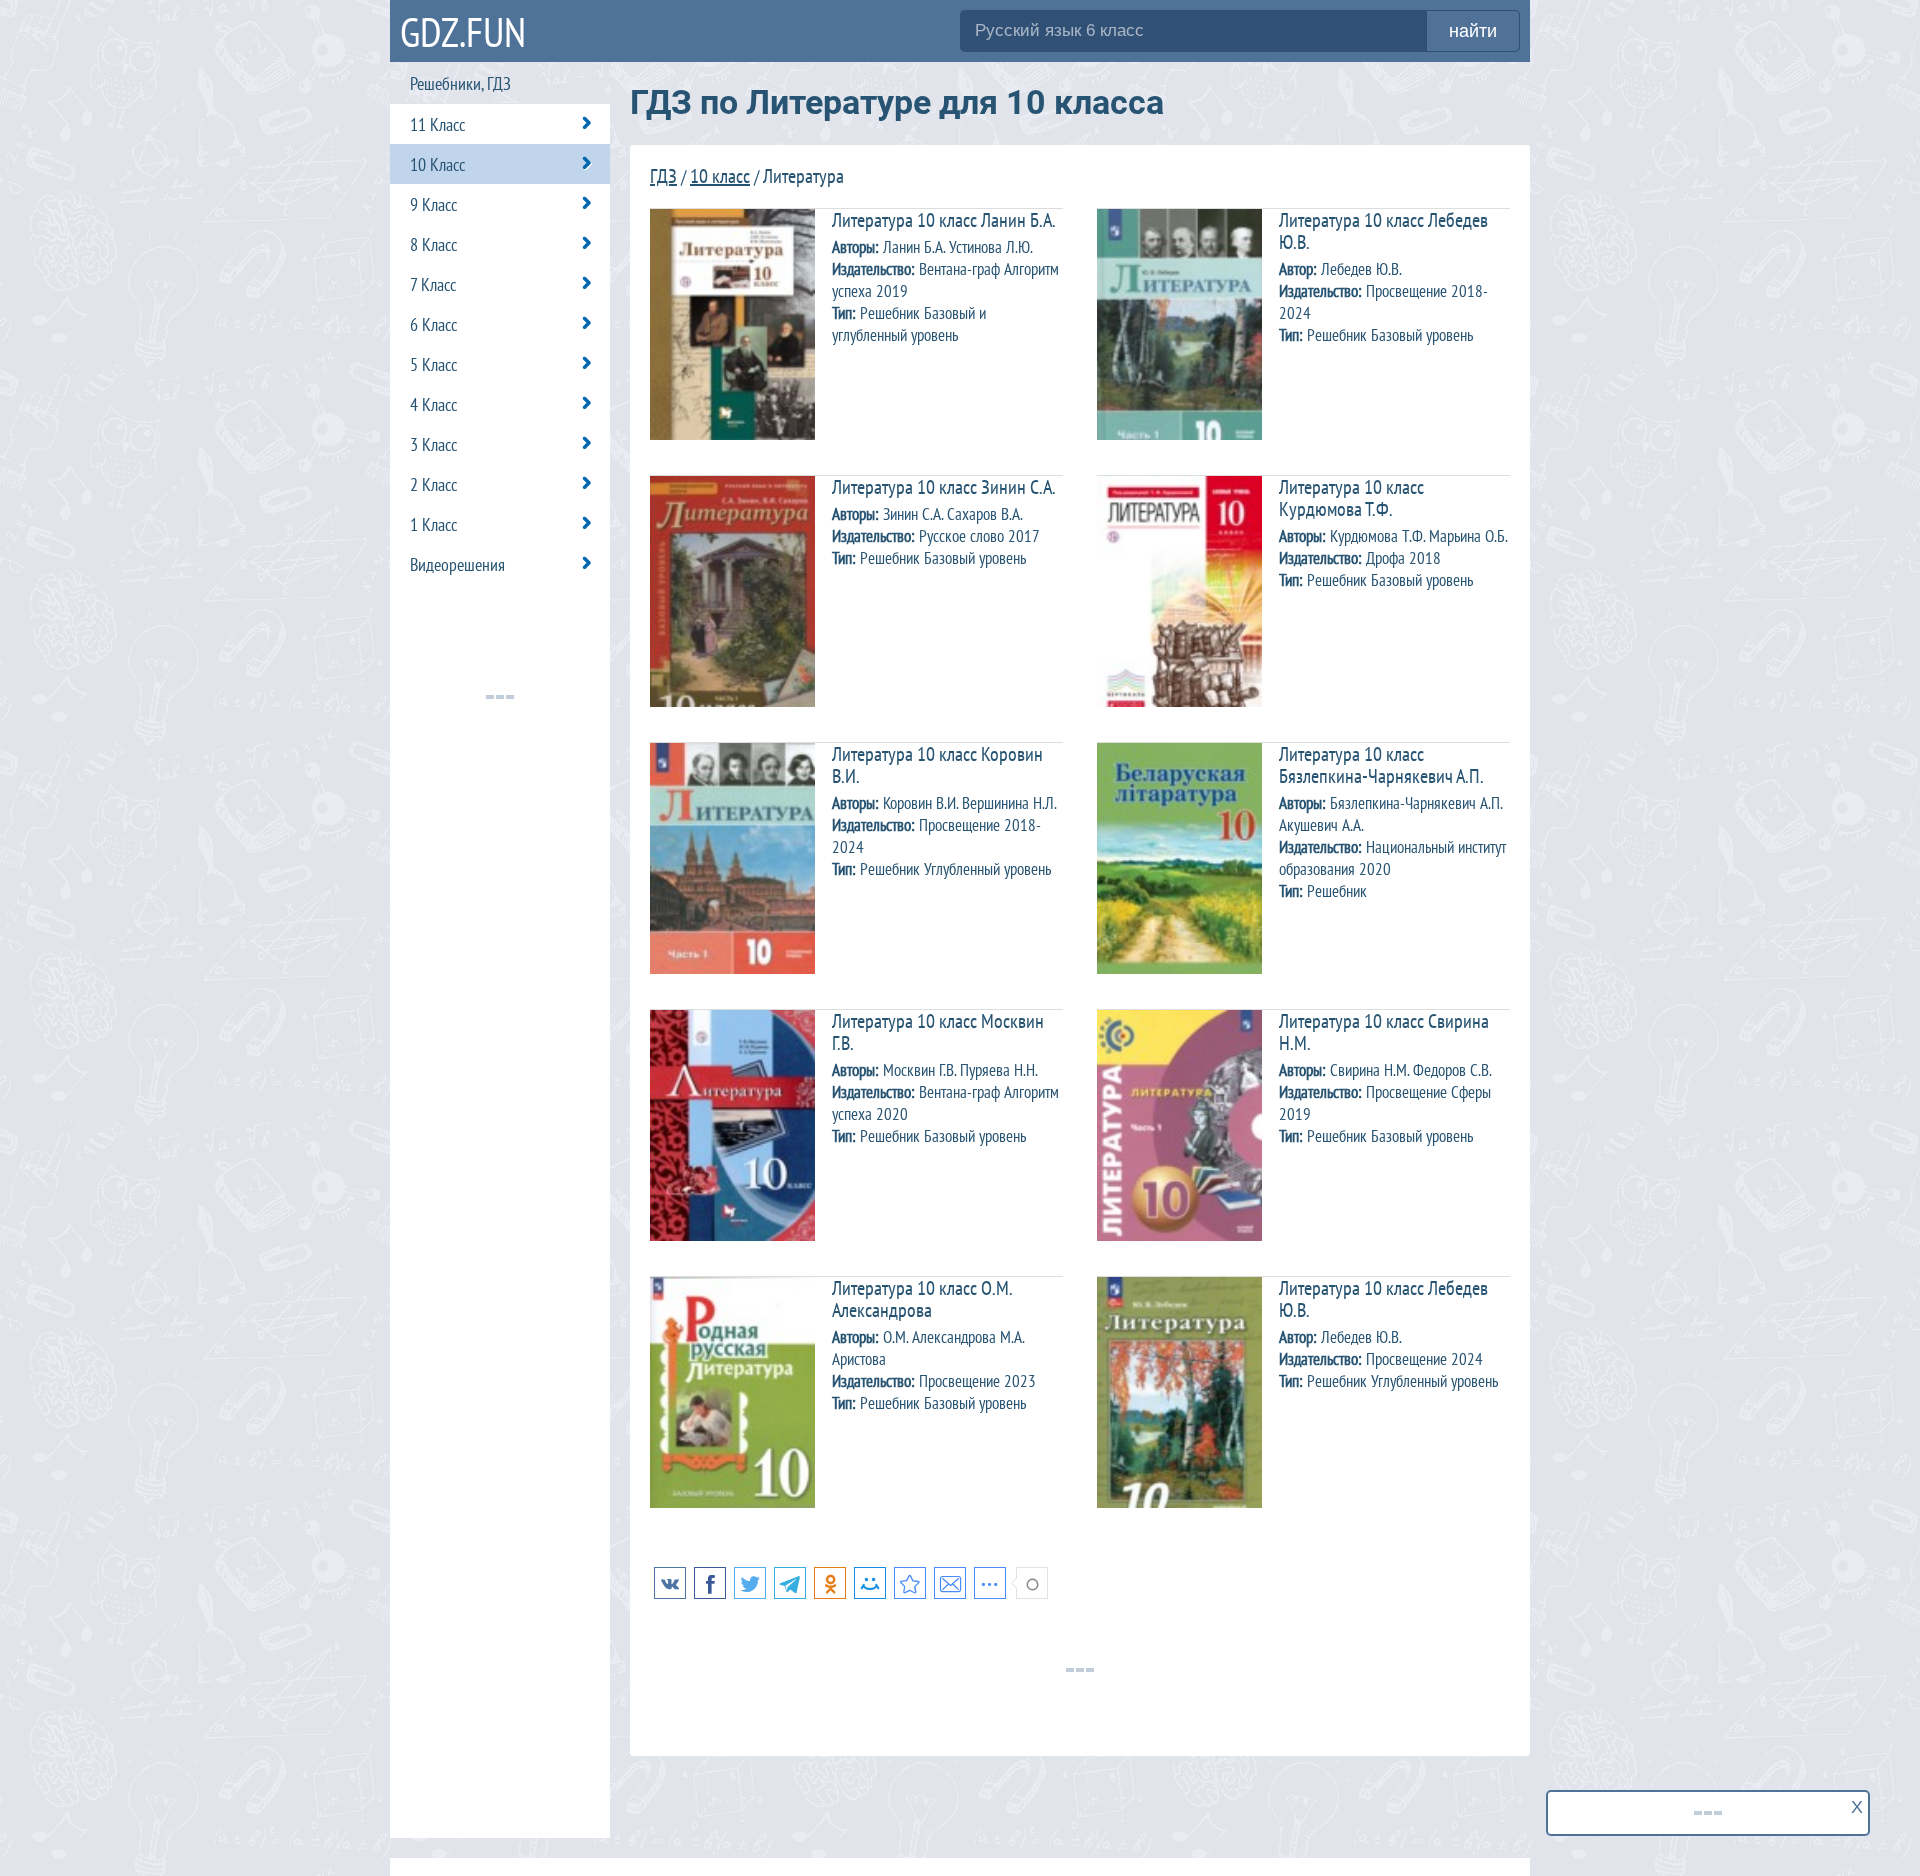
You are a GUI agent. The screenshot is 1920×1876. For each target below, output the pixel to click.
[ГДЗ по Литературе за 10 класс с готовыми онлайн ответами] (910, 1583)
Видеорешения (457, 564)
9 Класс (433, 204)
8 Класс (433, 244)
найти (1473, 31)
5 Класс (433, 364)
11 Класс (437, 124)
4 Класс (433, 404)
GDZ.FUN (463, 31)
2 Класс (433, 484)
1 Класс (433, 524)
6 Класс (433, 324)
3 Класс (433, 444)
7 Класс (433, 284)
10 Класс (437, 164)
